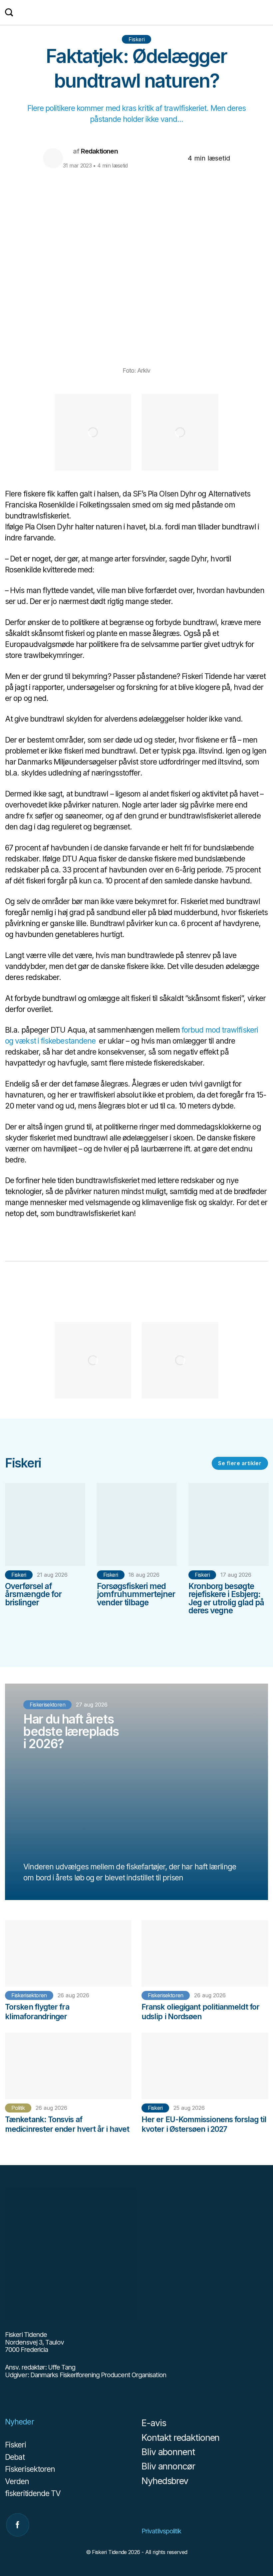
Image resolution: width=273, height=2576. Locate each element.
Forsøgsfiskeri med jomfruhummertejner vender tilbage (136, 1594)
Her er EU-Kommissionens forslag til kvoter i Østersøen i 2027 (204, 2124)
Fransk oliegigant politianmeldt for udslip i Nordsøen (200, 2012)
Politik (18, 2108)
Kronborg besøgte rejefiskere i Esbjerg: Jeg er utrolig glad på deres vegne (226, 1598)
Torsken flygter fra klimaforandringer (37, 2012)
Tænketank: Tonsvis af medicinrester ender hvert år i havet (67, 2124)
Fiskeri (137, 39)
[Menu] (265, 13)
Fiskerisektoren (29, 1995)
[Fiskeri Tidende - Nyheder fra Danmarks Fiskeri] (137, 15)
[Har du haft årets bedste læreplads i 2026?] (136, 1792)
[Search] (9, 12)
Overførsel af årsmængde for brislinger (33, 1594)
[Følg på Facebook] (18, 2525)
